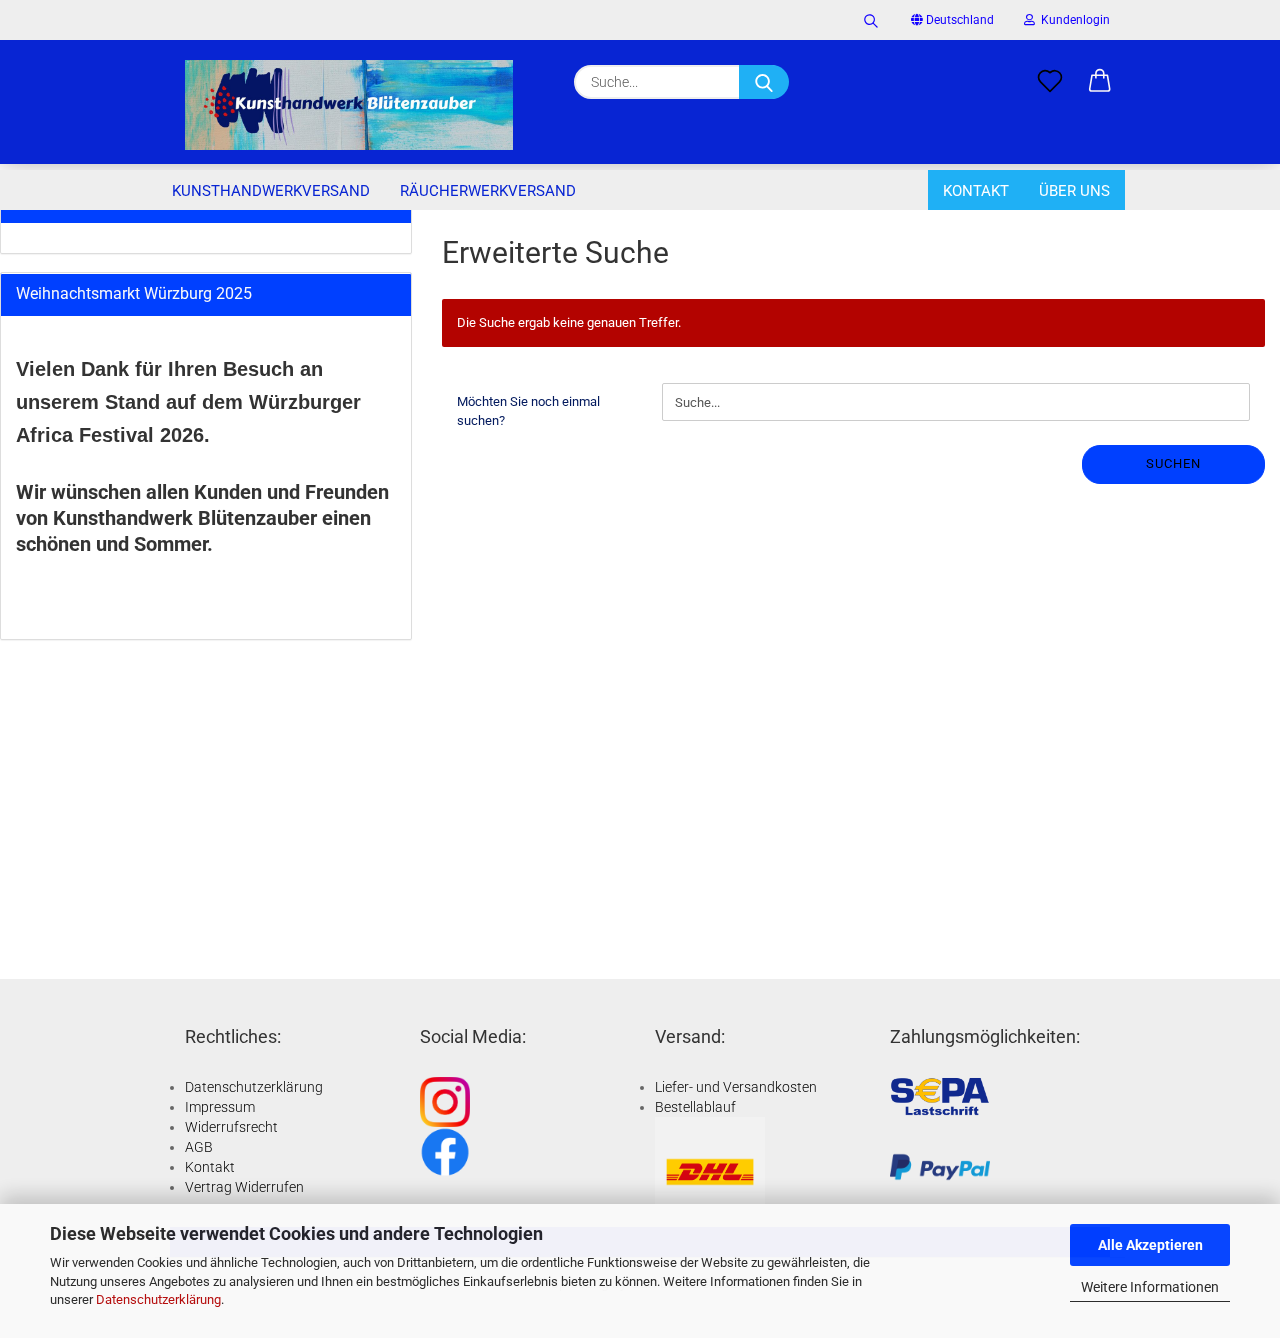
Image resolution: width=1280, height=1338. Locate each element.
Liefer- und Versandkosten (736, 1087)
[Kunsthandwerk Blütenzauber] (349, 105)
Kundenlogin (1072, 20)
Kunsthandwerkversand (271, 191)
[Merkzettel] (1050, 82)
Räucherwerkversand (488, 191)
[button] (1100, 82)
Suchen (1173, 463)
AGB (199, 1147)
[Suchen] (871, 20)
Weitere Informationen (1150, 1287)
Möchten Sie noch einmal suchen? (528, 411)
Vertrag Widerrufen (244, 1187)
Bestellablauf (695, 1107)
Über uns (1074, 191)
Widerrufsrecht (231, 1127)
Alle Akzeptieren (1150, 1245)
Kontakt (976, 191)
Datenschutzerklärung (158, 1299)
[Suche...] (764, 82)
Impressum (220, 1107)
